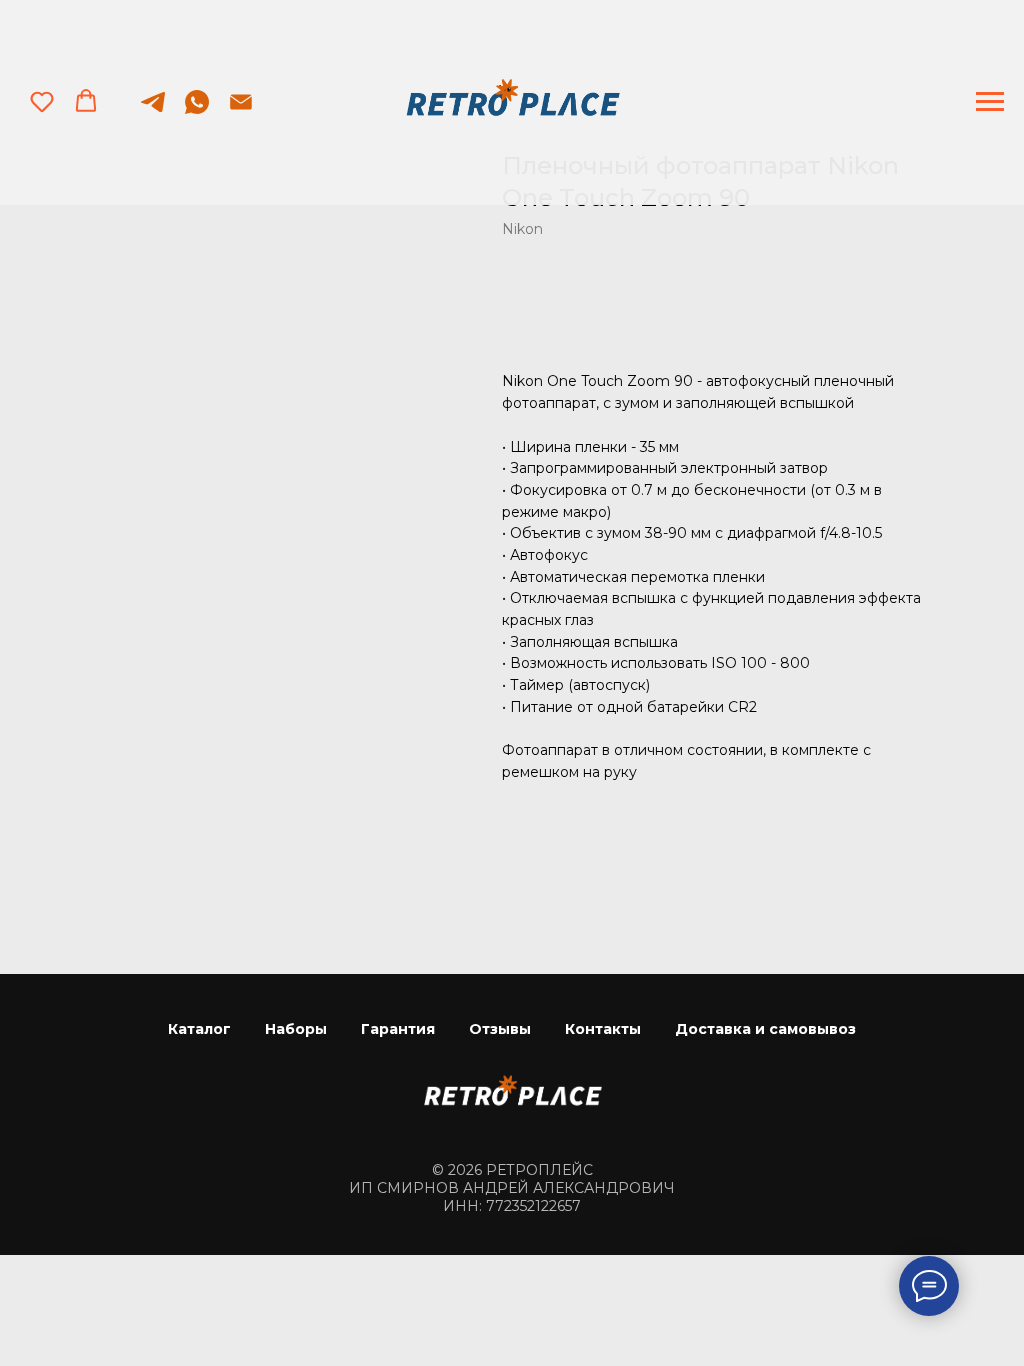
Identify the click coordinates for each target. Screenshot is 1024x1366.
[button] (42, 101)
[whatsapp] (197, 111)
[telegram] (153, 111)
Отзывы (500, 1029)
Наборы (296, 1029)
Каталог (199, 1029)
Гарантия (398, 1029)
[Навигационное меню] (990, 102)
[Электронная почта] (241, 111)
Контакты (603, 1029)
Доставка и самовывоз (765, 1029)
